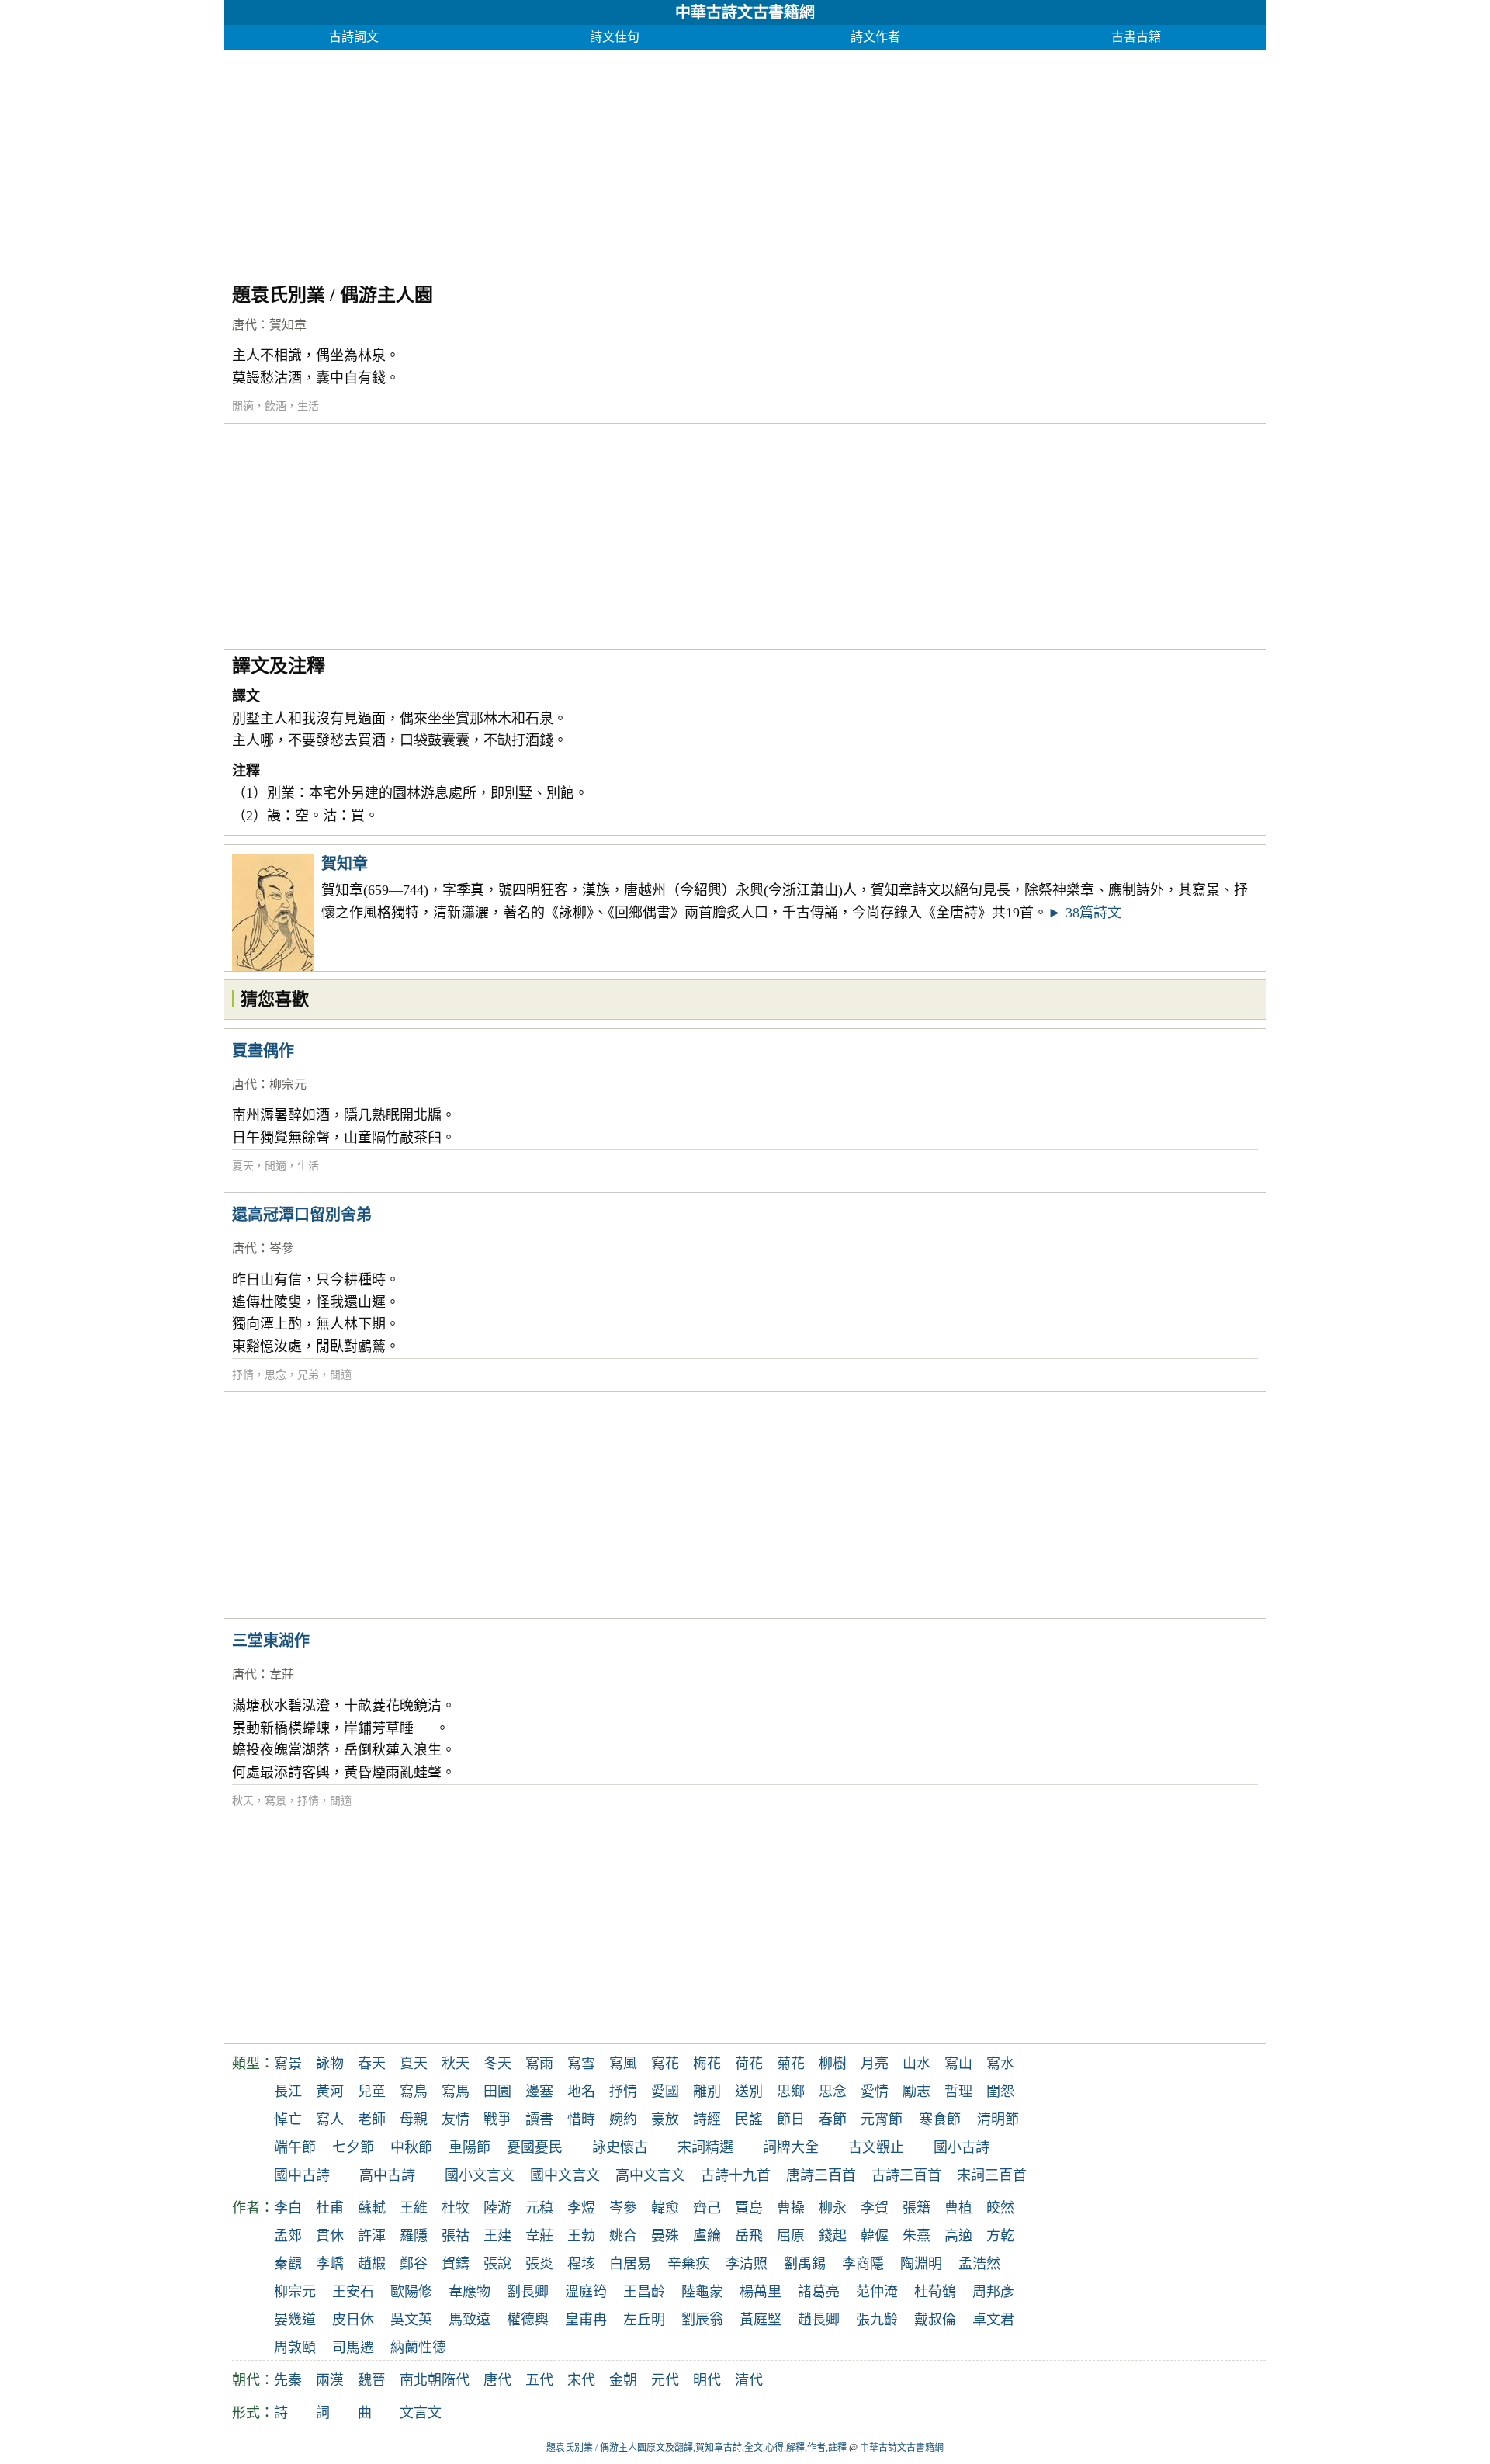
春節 (833, 2119)
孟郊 (288, 2236)
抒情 (243, 1375)
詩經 (707, 2119)
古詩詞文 (354, 37)
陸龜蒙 (702, 2292)
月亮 (875, 2064)
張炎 (539, 2264)
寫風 (623, 2064)
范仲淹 (877, 2292)
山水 (917, 2064)
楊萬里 (761, 2292)
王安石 (353, 2292)
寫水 (1000, 2064)
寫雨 (539, 2064)
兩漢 (330, 2380)
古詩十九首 (736, 2175)
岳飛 (749, 2236)
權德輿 (528, 2320)
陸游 (497, 2208)
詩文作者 (875, 37)
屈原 (791, 2236)
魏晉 (372, 2380)
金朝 (623, 2380)
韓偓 (875, 2236)
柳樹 (833, 2064)
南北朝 (421, 2380)
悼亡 (288, 2119)
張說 (497, 2264)
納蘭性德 (418, 2348)
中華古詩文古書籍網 (745, 12)
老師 (372, 2119)
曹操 (791, 2208)
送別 (749, 2091)
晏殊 (665, 2236)
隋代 (456, 2380)
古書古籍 (1136, 37)
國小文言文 (480, 2175)
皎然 (1000, 2208)
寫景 (275, 1801)
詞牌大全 (791, 2147)
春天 (372, 2064)
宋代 (581, 2380)
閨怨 (1000, 2091)
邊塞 (539, 2091)
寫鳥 (414, 2091)
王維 (414, 2208)
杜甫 (330, 2208)
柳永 (833, 2208)
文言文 (421, 2413)
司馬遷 (353, 2348)
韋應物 (470, 2292)
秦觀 (288, 2264)
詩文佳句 (615, 37)
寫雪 (581, 2064)
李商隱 (863, 2264)
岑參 (282, 1248)
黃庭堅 (761, 2320)
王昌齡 (644, 2292)
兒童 (372, 2091)
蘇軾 (372, 2208)
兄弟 (308, 1375)
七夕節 (353, 2147)
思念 (275, 1375)
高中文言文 (650, 2175)
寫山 (958, 2064)
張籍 (917, 2208)
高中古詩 (387, 2175)
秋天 (243, 1801)
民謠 (749, 2119)
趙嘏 (372, 2264)
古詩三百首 (906, 2175)
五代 (539, 2380)
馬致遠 (470, 2320)
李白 (288, 2208)
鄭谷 (414, 2264)
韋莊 (282, 1674)
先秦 (288, 2380)
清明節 (998, 2119)
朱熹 (917, 2236)
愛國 (665, 2091)
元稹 (539, 2208)
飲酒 (275, 406)
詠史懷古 (620, 2147)
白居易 (630, 2264)
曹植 (958, 2208)
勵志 (917, 2091)
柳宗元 (288, 1085)
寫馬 (456, 2091)
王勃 (581, 2236)
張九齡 (877, 2320)
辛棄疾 (688, 2264)
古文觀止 (876, 2147)
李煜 (581, 2208)
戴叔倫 (935, 2320)
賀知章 (288, 325)
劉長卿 (528, 2292)
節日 (791, 2119)
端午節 (295, 2147)
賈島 (749, 2208)
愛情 (875, 2091)
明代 (707, 2380)
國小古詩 (962, 2147)
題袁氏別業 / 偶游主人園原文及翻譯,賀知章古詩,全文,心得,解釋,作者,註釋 (696, 2448)
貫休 (330, 2236)
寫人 (330, 2119)
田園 (497, 2091)
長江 (288, 2091)
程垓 (581, 2264)
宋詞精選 (705, 2147)
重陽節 (470, 2147)
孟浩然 (979, 2264)
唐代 (244, 325)
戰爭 (497, 2119)
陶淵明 (921, 2264)
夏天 (243, 1166)
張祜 (456, 2236)
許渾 (372, 2236)
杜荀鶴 (935, 2292)
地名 (581, 2091)
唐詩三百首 (821, 2175)
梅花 (707, 2064)
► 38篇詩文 (1085, 913)
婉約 (623, 2119)
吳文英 (411, 2320)
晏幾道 (295, 2320)
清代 (749, 2380)
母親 (414, 2119)
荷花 (749, 2064)
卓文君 (993, 2320)
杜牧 (456, 2208)
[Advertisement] (689, 158)
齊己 (707, 2208)
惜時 (581, 2119)
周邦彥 (993, 2292)
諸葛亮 (819, 2292)
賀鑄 (456, 2264)
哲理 (958, 2091)
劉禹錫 (805, 2264)
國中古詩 (302, 2175)
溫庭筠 (586, 2292)
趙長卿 (819, 2320)
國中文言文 (565, 2175)
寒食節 (940, 2119)
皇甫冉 (586, 2320)
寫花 (665, 2064)
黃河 (330, 2091)
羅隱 (414, 2236)
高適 (958, 2236)
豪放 (665, 2119)
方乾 (1000, 2236)
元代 (665, 2380)
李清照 (747, 2264)
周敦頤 (295, 2348)
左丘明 (644, 2320)
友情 (456, 2119)
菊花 (791, 2064)
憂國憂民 (535, 2147)
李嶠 (330, 2264)
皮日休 (353, 2320)
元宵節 (882, 2119)
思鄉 (791, 2091)
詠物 (330, 2064)
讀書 (539, 2119)
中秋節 (411, 2147)
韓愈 (665, 2208)
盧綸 (707, 2236)
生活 (308, 406)
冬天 (497, 2064)
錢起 (833, 2236)
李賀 (875, 2208)
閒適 (243, 406)
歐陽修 (411, 2292)
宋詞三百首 (992, 2175)
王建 (497, 2236)
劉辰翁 (702, 2320)
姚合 (623, 2236)
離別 (707, 2091)
